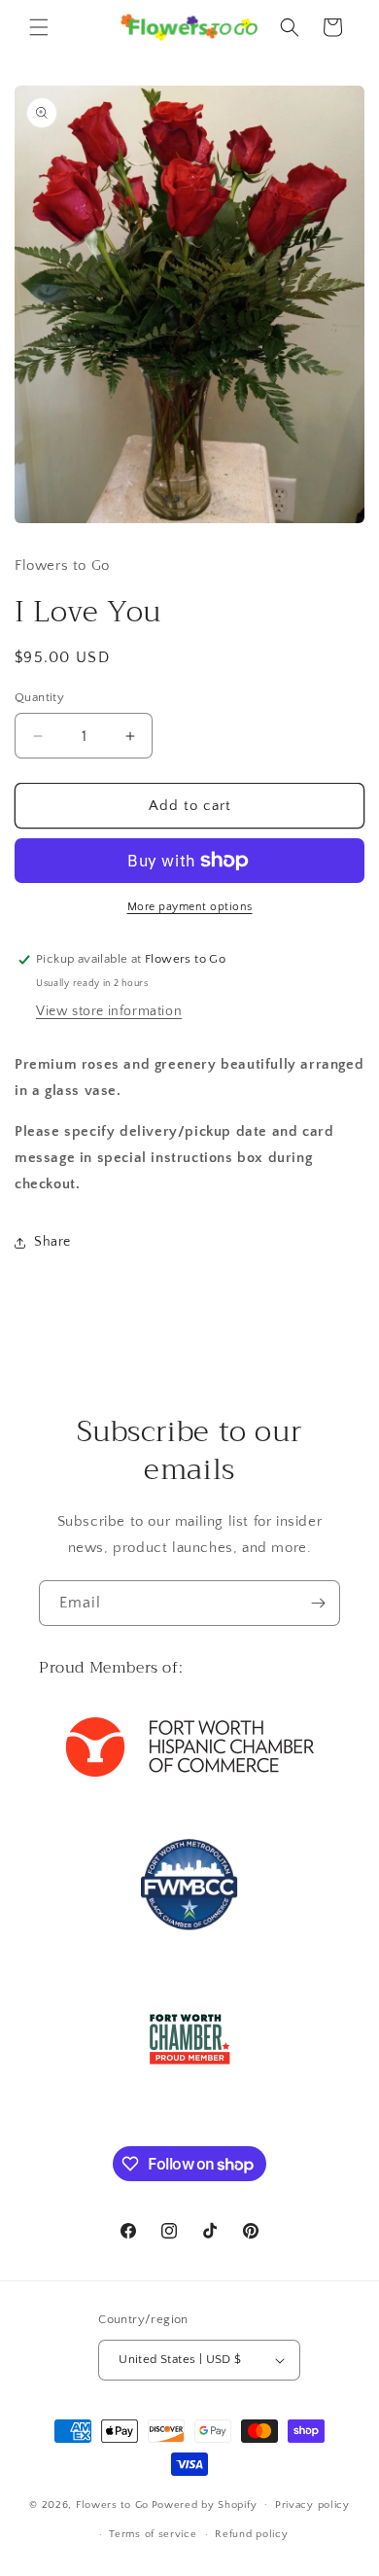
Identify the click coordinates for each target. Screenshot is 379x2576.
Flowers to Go (112, 2504)
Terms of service (153, 2534)
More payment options (190, 907)
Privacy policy (312, 2505)
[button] (39, 27)
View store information (109, 1011)
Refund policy (251, 2534)
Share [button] (52, 1242)
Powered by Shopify (205, 2504)
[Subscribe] (318, 1603)
